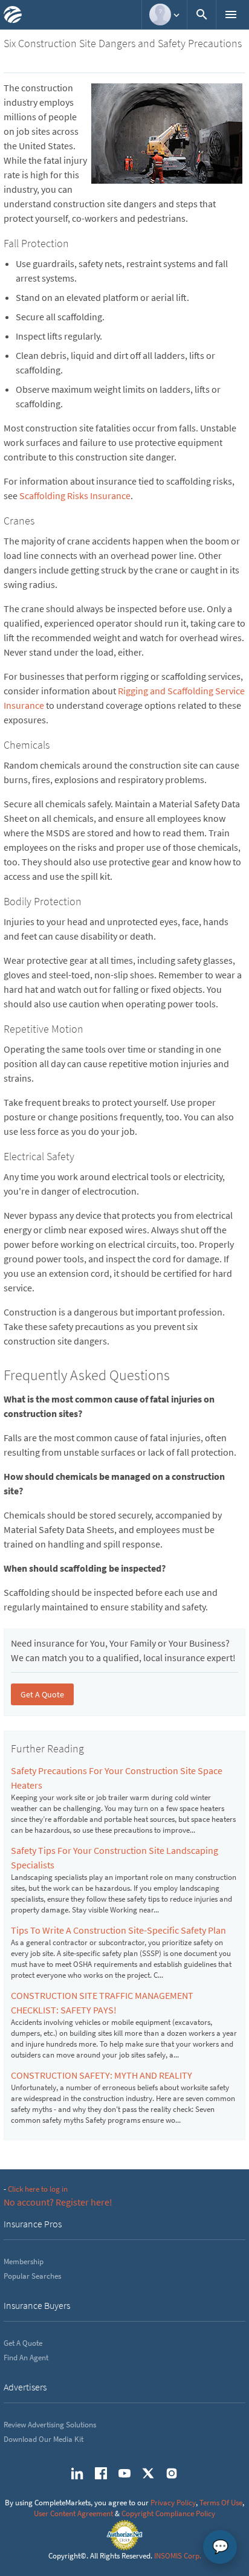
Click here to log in (38, 2189)
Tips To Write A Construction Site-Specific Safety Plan (118, 1930)
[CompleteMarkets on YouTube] (124, 2473)
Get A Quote (42, 1694)
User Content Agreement (73, 2513)
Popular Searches (32, 2276)
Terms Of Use (221, 2503)
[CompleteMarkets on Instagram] (172, 2473)
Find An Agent (26, 2358)
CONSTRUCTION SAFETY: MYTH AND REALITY (102, 2075)
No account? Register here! (58, 2202)
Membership (24, 2261)
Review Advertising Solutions (50, 2425)
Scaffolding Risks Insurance (75, 496)
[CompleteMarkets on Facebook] (101, 2473)
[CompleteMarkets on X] (148, 2473)
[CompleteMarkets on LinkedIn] (77, 2473)
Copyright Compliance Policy (168, 2513)
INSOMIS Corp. (178, 2556)
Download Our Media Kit (44, 2439)
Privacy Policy (173, 2503)
